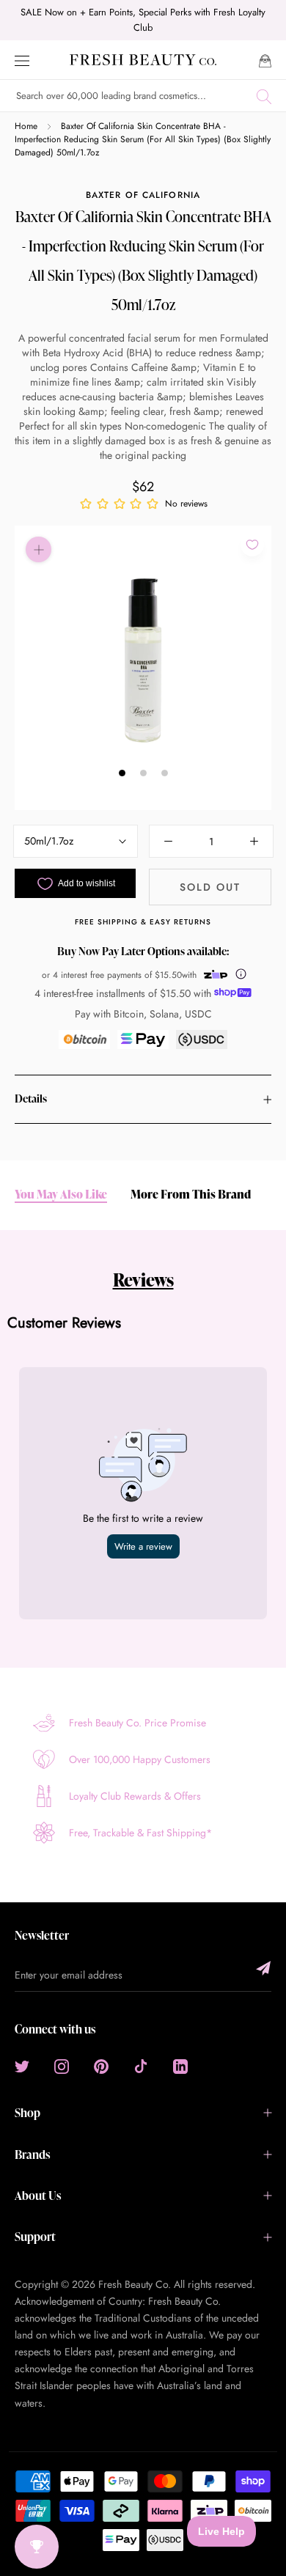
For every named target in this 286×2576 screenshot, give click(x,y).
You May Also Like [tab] (61, 1195)
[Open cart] (265, 60)
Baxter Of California (143, 195)
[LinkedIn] (180, 2065)
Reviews (143, 1280)
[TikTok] (141, 2065)
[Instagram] (62, 2065)
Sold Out (210, 887)
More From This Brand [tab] (191, 1195)
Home (26, 126)
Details (31, 1099)
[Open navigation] (22, 60)
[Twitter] (22, 2065)
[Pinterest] (101, 2065)
